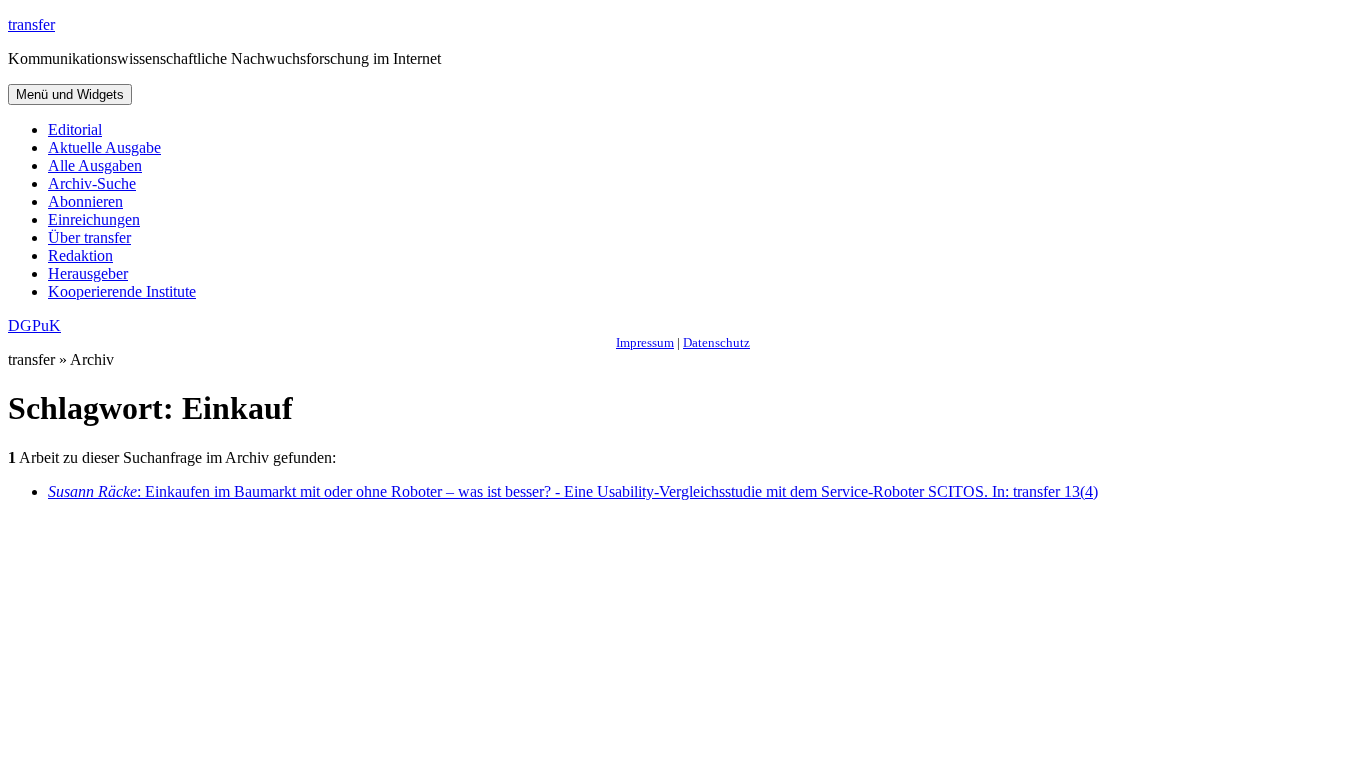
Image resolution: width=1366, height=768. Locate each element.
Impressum (645, 342)
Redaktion (80, 255)
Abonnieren (85, 201)
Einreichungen (94, 219)
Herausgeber (88, 273)
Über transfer (89, 237)
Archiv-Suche (92, 183)
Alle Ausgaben (95, 165)
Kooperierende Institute (122, 291)
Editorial (75, 129)
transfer (31, 24)
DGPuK (34, 325)
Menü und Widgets (70, 94)
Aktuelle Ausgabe (104, 147)
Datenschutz (716, 342)
